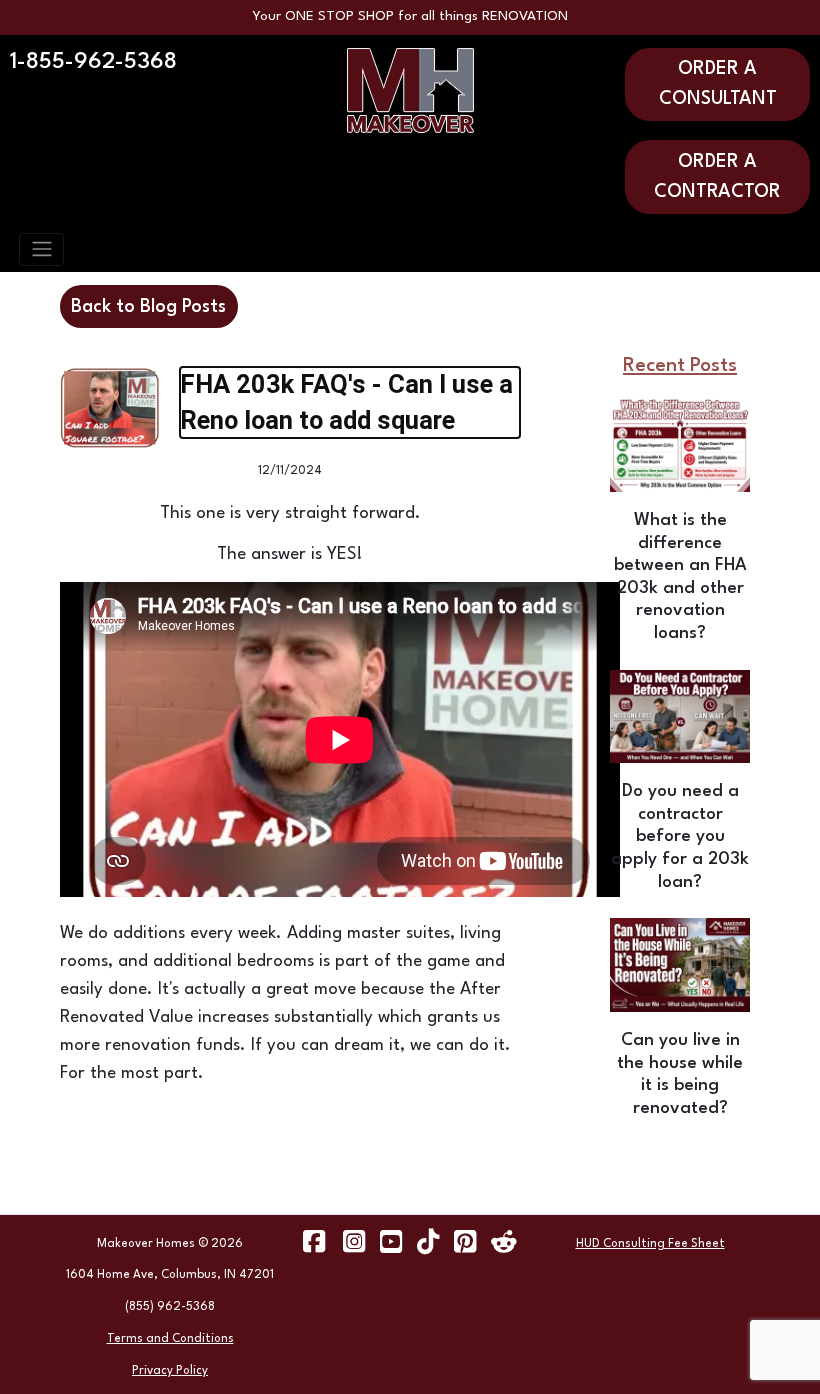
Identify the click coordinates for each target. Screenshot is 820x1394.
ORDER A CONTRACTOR (717, 177)
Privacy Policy (170, 1371)
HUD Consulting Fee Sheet (650, 1244)
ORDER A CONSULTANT (718, 84)
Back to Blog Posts (148, 307)
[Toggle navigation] (41, 249)
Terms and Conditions (170, 1339)
